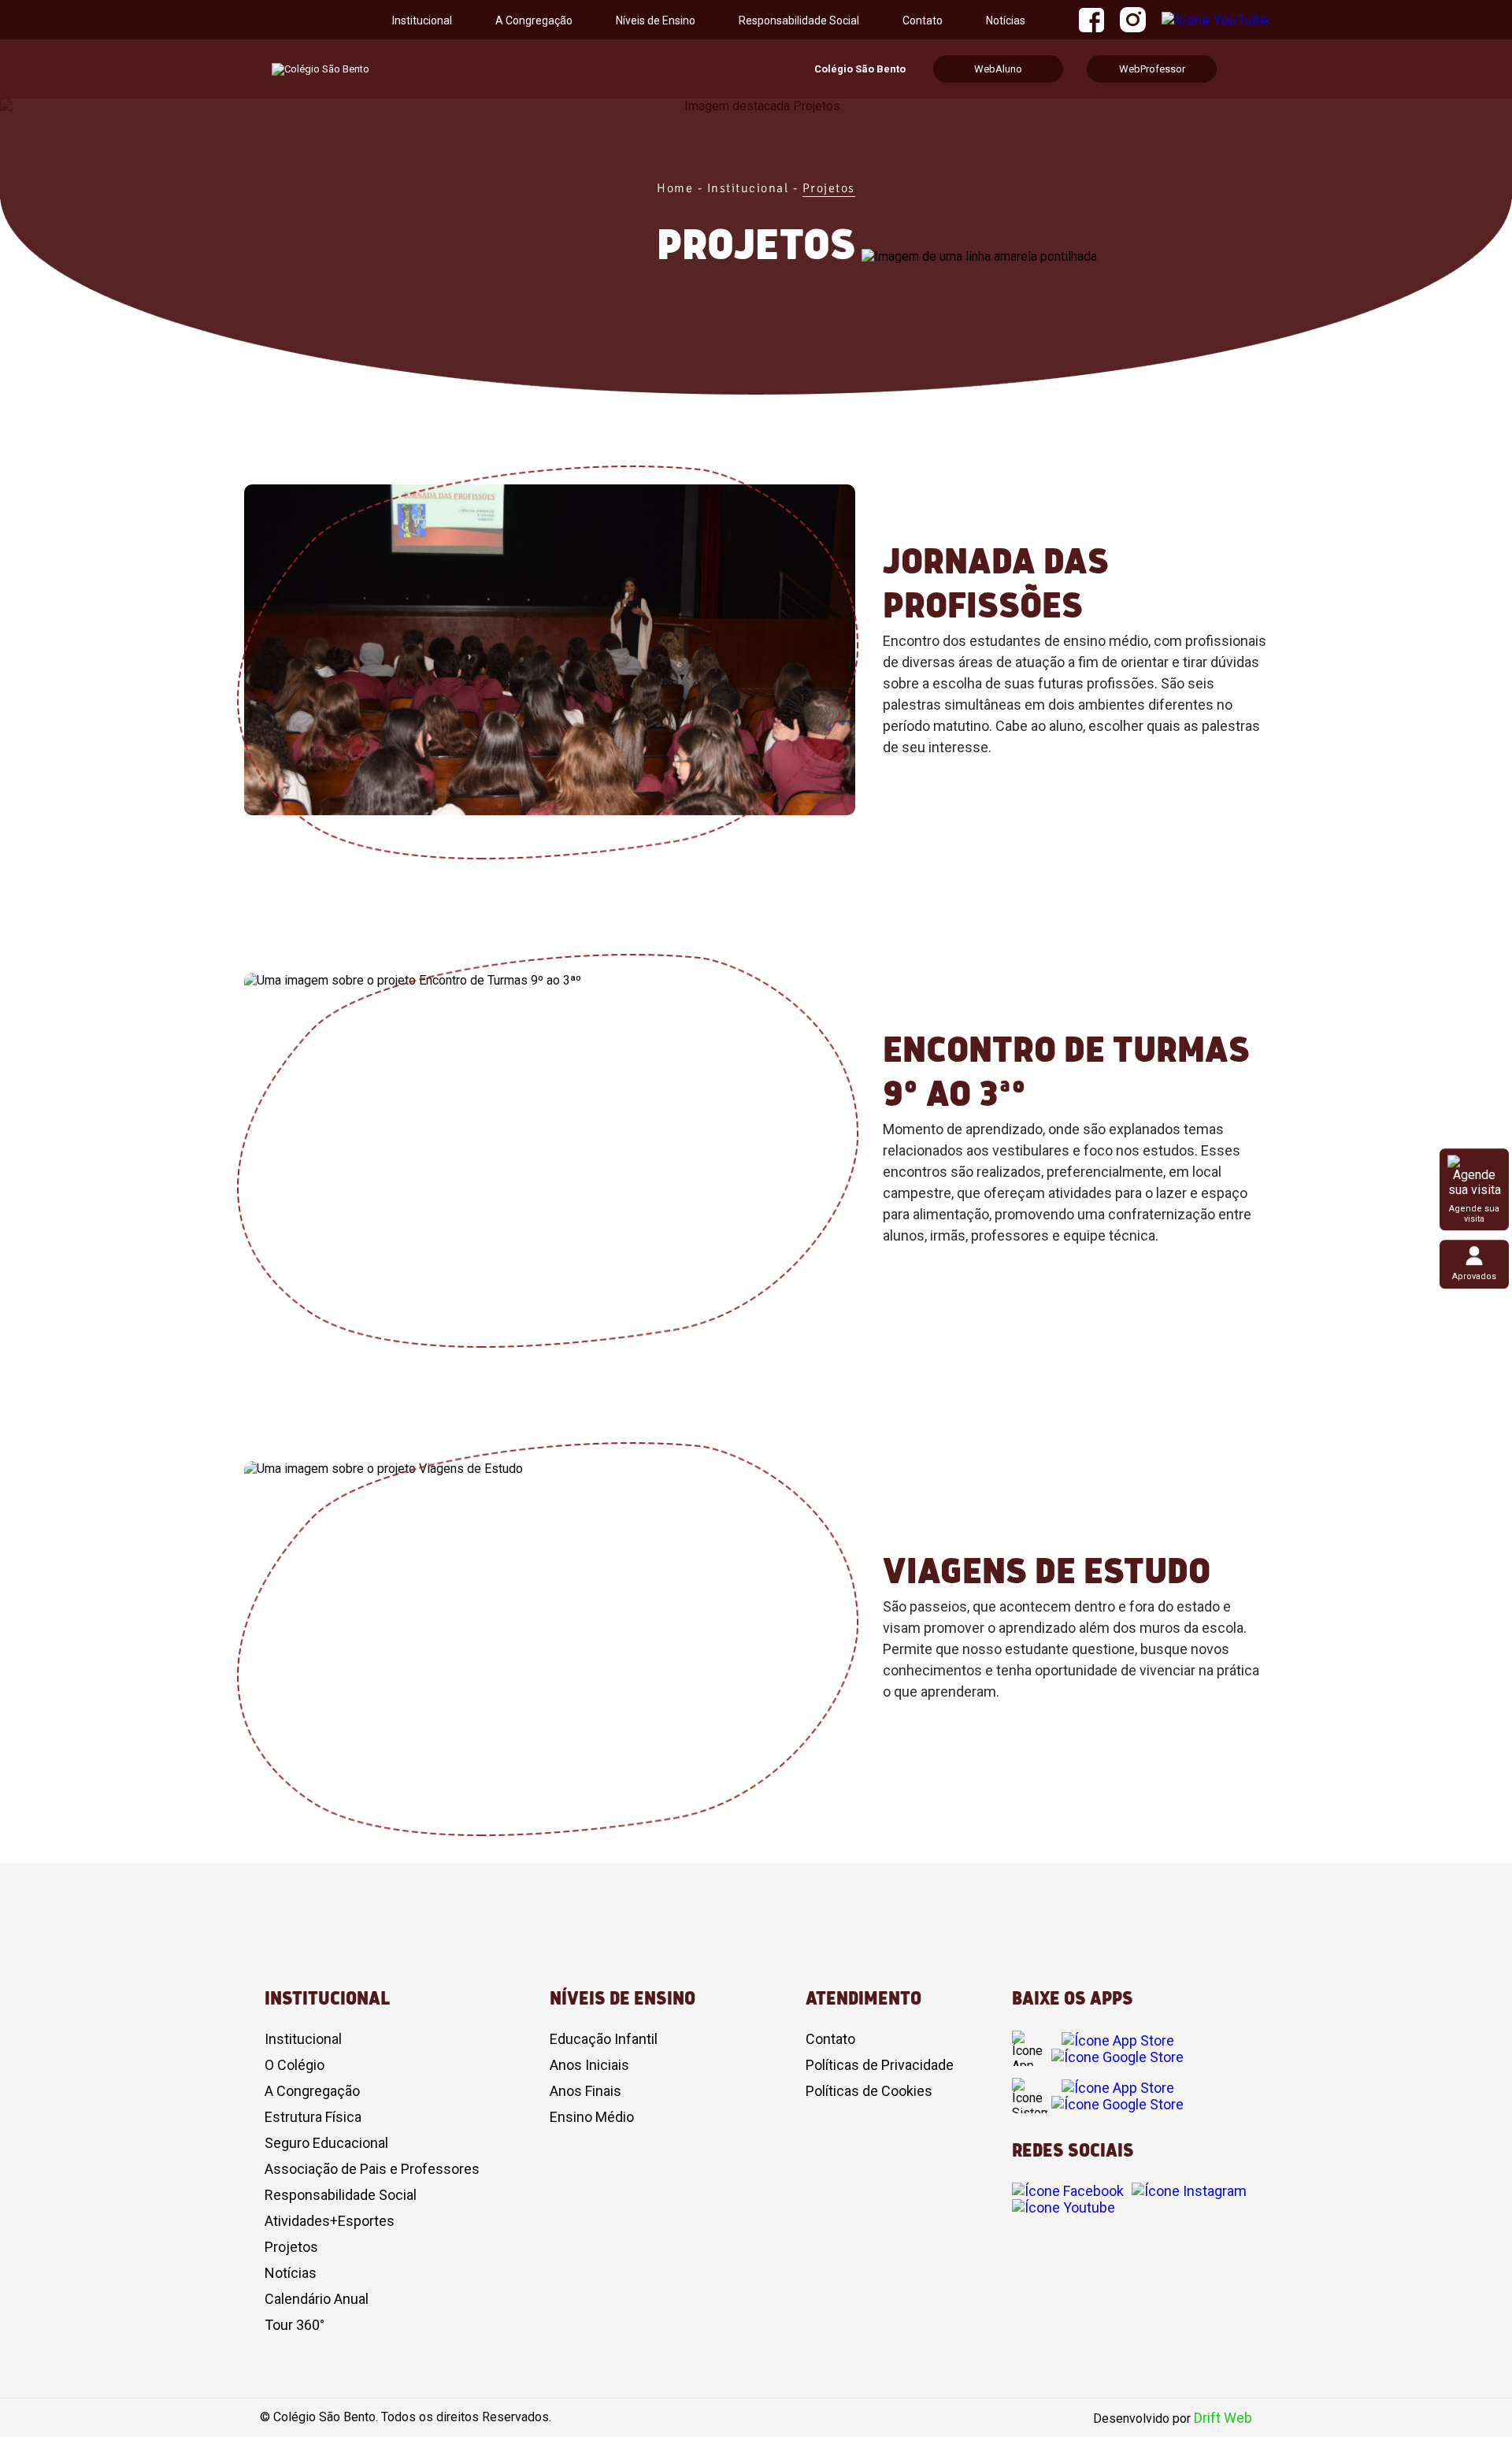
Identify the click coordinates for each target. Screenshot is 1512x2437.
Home (675, 188)
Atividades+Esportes (330, 2221)
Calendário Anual (317, 2299)
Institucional (303, 2039)
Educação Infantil (604, 2039)
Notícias (1006, 20)
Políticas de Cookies (869, 2091)
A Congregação (534, 20)
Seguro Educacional (326, 2143)
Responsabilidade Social (799, 20)
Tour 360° (295, 2325)
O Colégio (295, 2065)
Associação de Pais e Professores (372, 2169)
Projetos (291, 2247)
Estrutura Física (313, 2117)
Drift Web (1223, 2418)
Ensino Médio (592, 2117)
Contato (923, 20)
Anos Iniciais (589, 2065)
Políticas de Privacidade (880, 2065)
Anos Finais (586, 2091)
